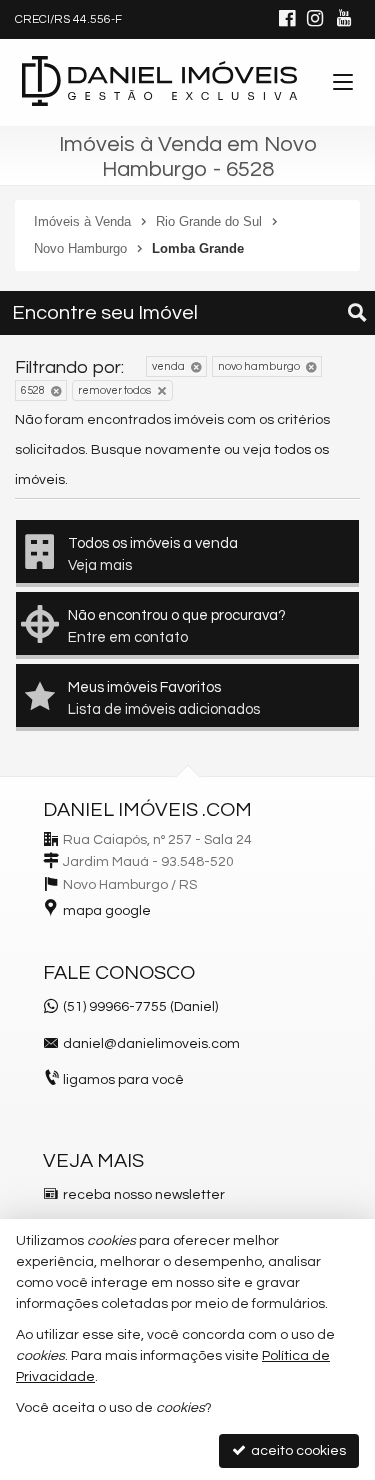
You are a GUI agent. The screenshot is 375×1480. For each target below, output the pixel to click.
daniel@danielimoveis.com (151, 1044)
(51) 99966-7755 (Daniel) (140, 1007)
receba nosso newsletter (144, 1195)
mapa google (107, 911)
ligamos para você (123, 1080)
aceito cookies (297, 1451)
